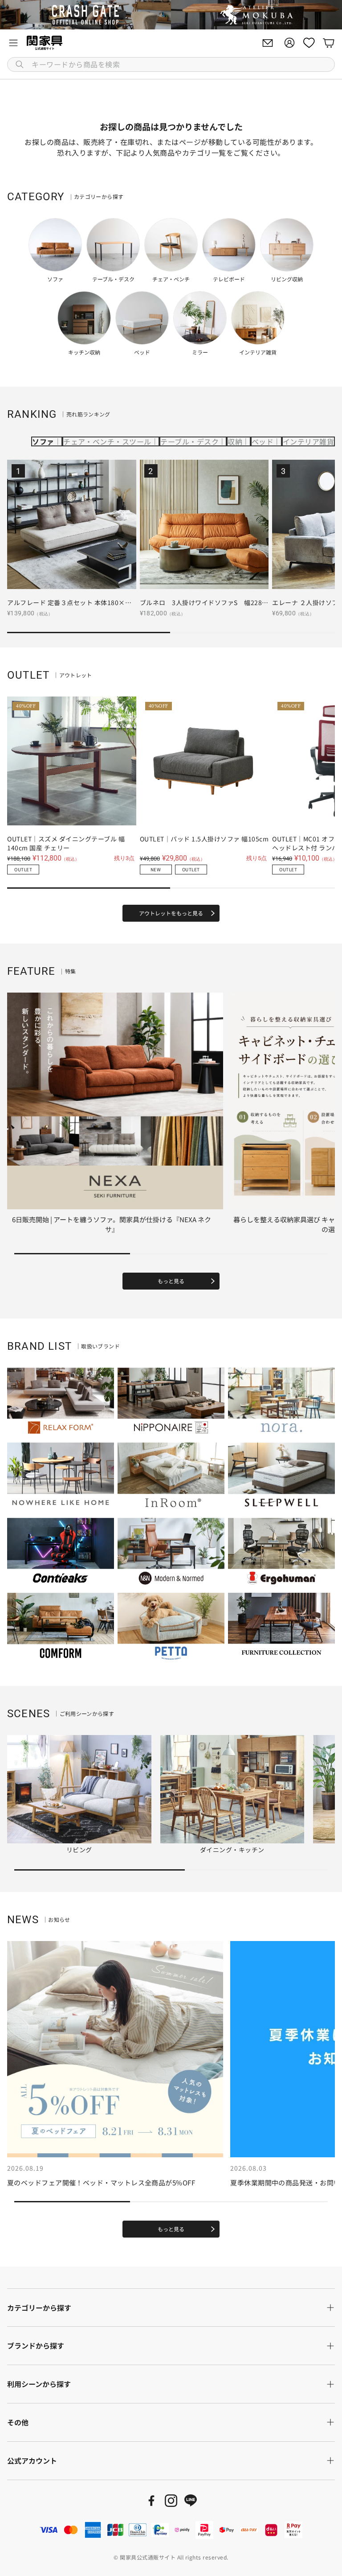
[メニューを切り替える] (13, 43)
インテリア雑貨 (308, 441)
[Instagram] (171, 2501)
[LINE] (191, 2501)
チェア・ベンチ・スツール (107, 441)
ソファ (43, 441)
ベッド (263, 441)
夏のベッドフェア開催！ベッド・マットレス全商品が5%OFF (101, 2182)
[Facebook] (151, 2501)
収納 (235, 441)
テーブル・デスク (189, 441)
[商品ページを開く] (72, 524)
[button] (171, 64)
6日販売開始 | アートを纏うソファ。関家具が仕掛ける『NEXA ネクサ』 (112, 1224)
